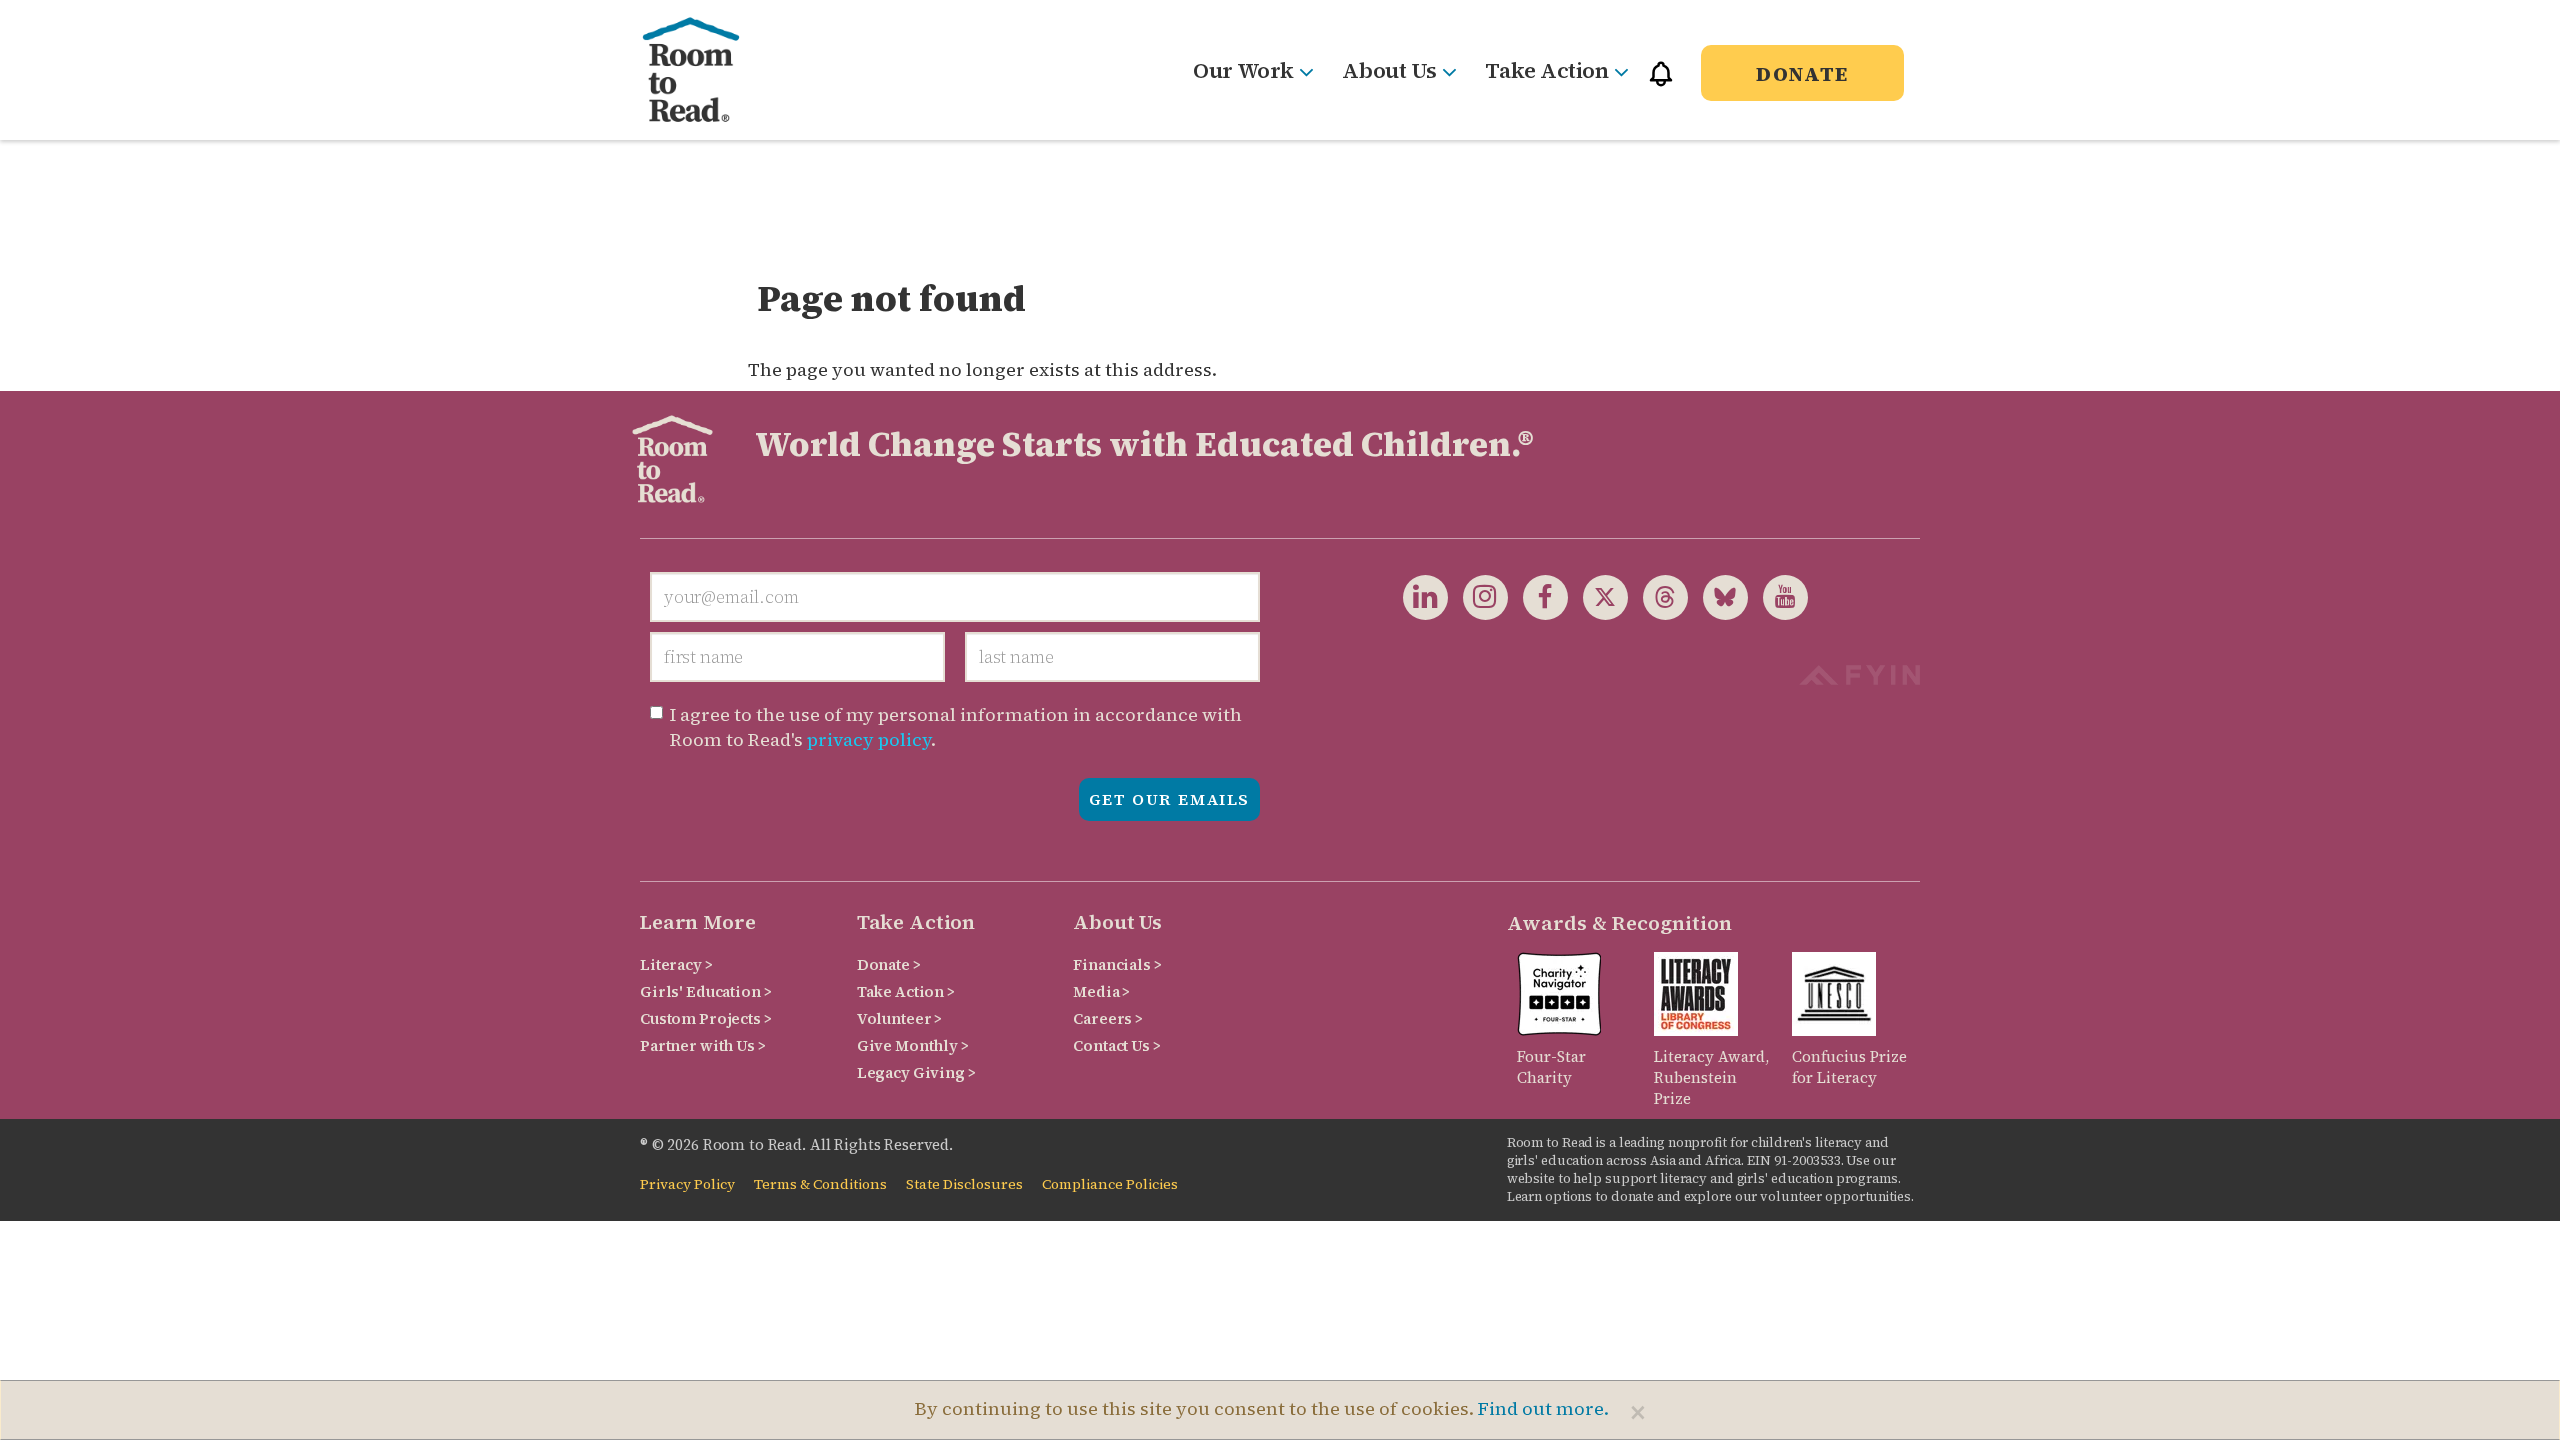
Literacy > (676, 964)
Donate (1802, 74)
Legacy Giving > (916, 1072)
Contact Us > (1116, 1045)
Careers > (1108, 1018)
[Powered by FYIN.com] (1859, 672)
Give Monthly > (913, 1045)
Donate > (889, 964)
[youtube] (1778, 596)
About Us (1389, 70)
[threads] (1658, 596)
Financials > (1117, 964)
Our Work (1243, 70)
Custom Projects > (706, 1018)
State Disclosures (964, 1184)
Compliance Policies (1110, 1184)
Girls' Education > (705, 991)
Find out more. (1543, 1408)
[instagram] (1478, 596)
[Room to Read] (707, 70)
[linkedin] (1425, 596)
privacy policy (869, 739)
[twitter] (1598, 596)
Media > (1101, 991)
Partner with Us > (703, 1045)
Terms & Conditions (820, 1184)
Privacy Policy (687, 1184)
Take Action (1546, 70)
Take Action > (906, 991)
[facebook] (1538, 596)
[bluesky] (1718, 596)
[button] (1661, 82)
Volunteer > (899, 1018)
